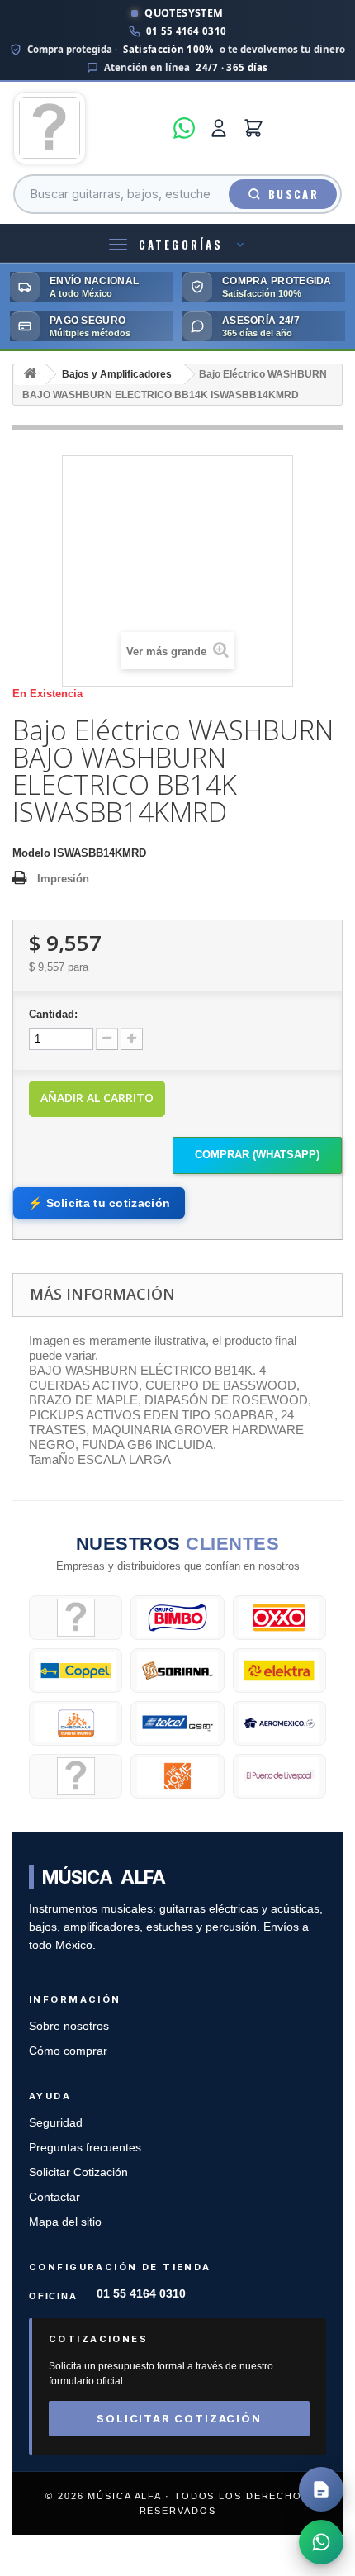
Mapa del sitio (65, 2222)
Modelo (31, 853)
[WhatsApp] (184, 128)
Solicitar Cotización (78, 2172)
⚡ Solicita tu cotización (99, 1203)
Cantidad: (53, 1014)
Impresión (63, 879)
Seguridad (56, 2123)
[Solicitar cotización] (321, 2489)
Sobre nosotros (69, 2026)
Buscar (293, 194)
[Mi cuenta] (219, 128)
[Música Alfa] (88, 128)
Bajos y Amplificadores (117, 374)
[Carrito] (253, 128)
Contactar (54, 2197)
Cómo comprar (68, 2051)
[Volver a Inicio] (30, 375)
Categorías (181, 245)
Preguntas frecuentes (85, 2148)
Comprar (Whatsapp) (257, 1155)
